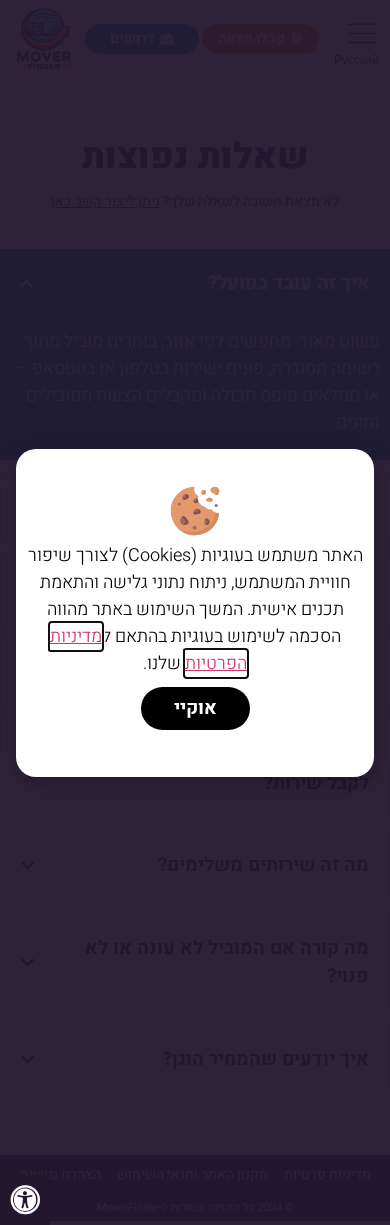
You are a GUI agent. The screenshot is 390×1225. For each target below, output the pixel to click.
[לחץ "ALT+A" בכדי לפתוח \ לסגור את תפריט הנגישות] (25, 1200)
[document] (195, 612)
